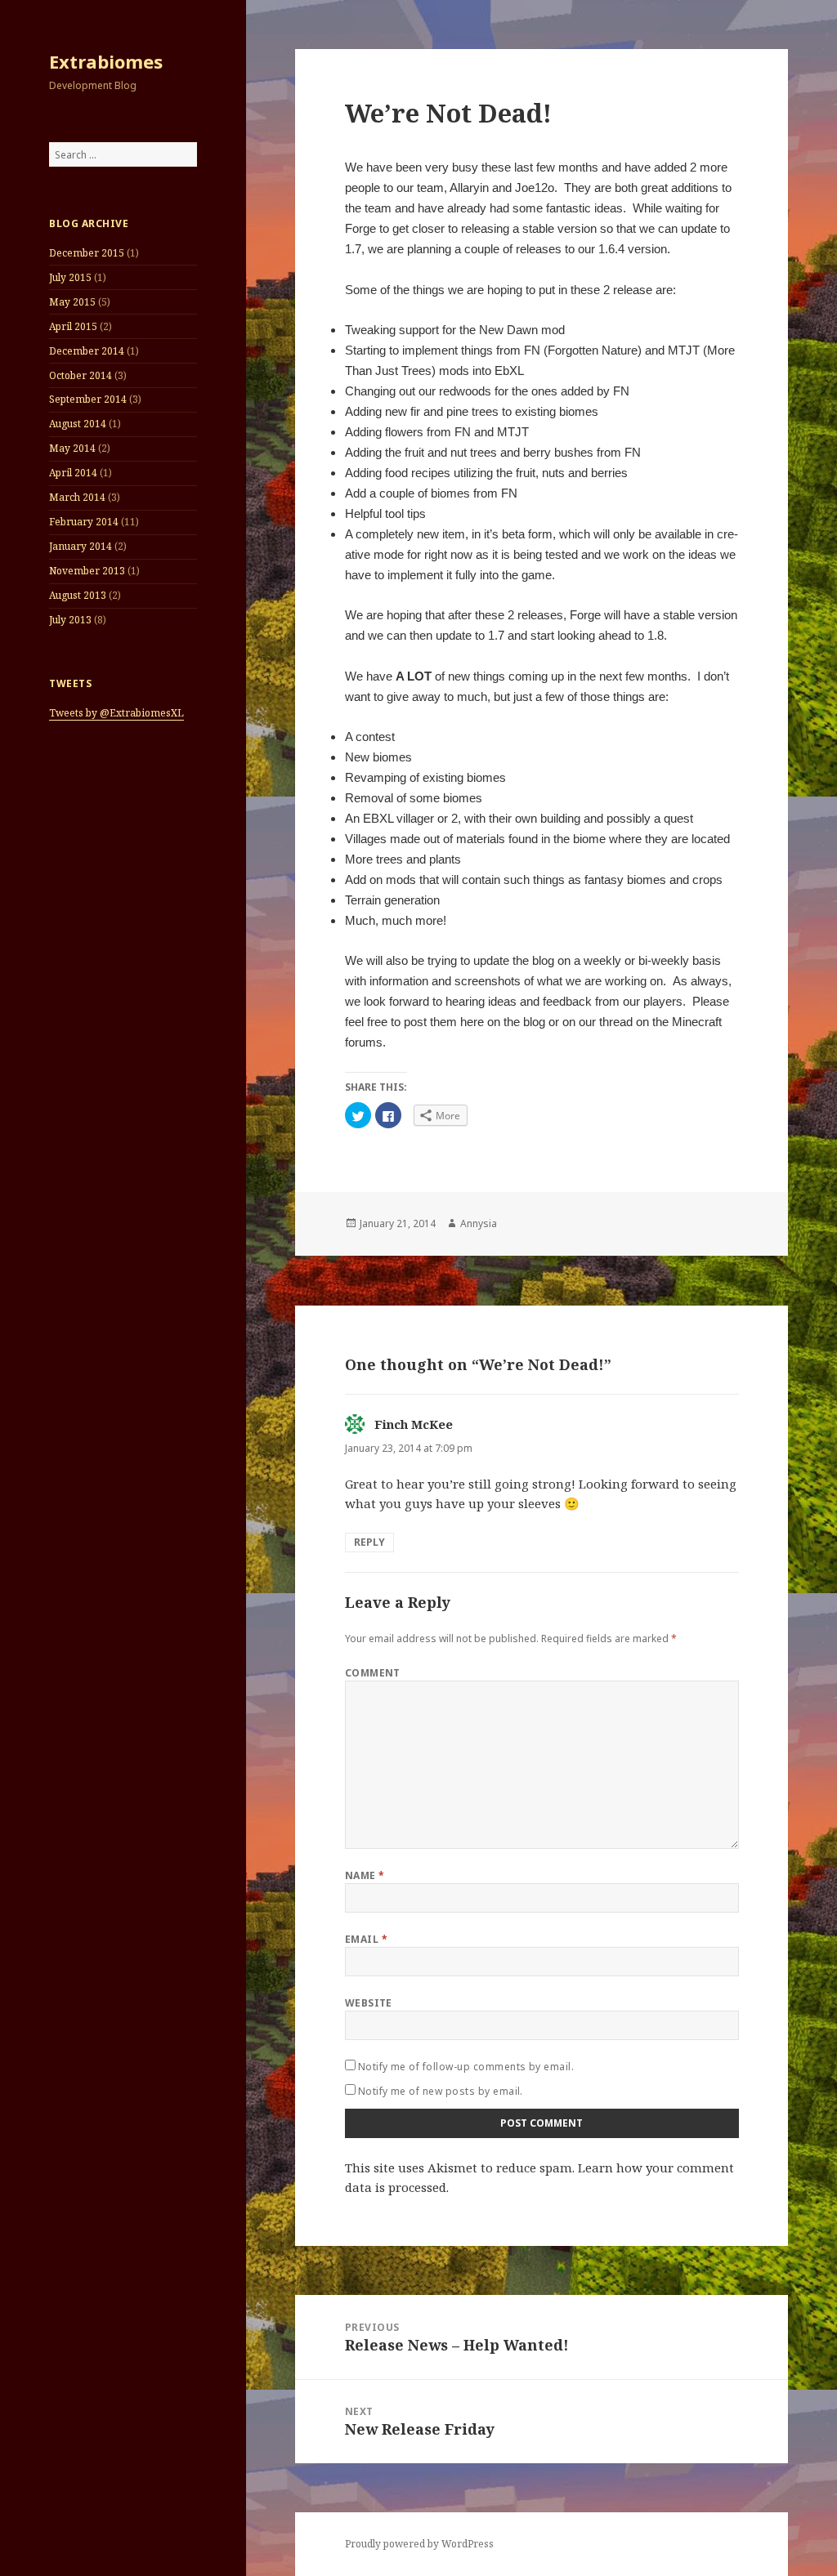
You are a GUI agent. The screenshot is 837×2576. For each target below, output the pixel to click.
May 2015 (72, 302)
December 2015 (87, 253)
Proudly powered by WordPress (419, 2544)
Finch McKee (414, 1424)
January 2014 (81, 546)
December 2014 (87, 351)
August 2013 (78, 595)
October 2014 (81, 375)
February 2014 (84, 522)
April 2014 (73, 473)
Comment (373, 1673)
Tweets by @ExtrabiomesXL (116, 713)
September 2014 (88, 399)
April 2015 (73, 326)
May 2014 (72, 448)
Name (365, 1875)
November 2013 (87, 571)
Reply (369, 1542)
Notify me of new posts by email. (441, 2091)
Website (369, 2003)
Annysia (479, 1223)
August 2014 (78, 424)
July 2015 (70, 277)
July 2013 (70, 620)
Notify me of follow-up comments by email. (466, 2067)
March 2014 (77, 497)
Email (366, 1939)
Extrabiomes (106, 61)
